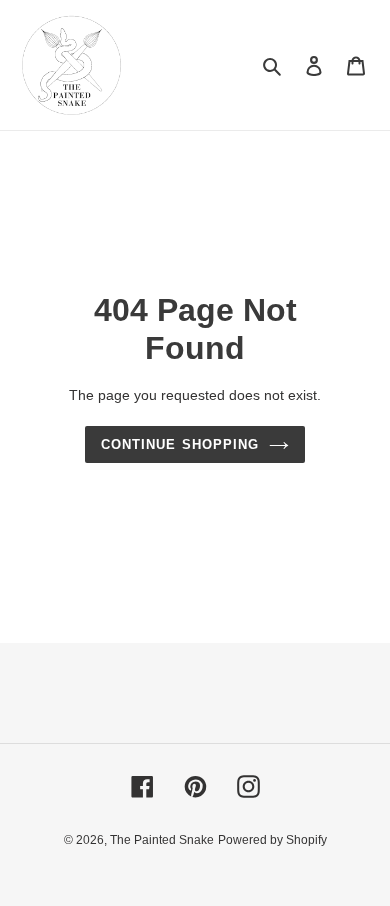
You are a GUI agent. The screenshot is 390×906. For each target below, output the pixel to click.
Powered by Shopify (272, 840)
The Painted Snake (162, 840)
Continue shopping (180, 444)
